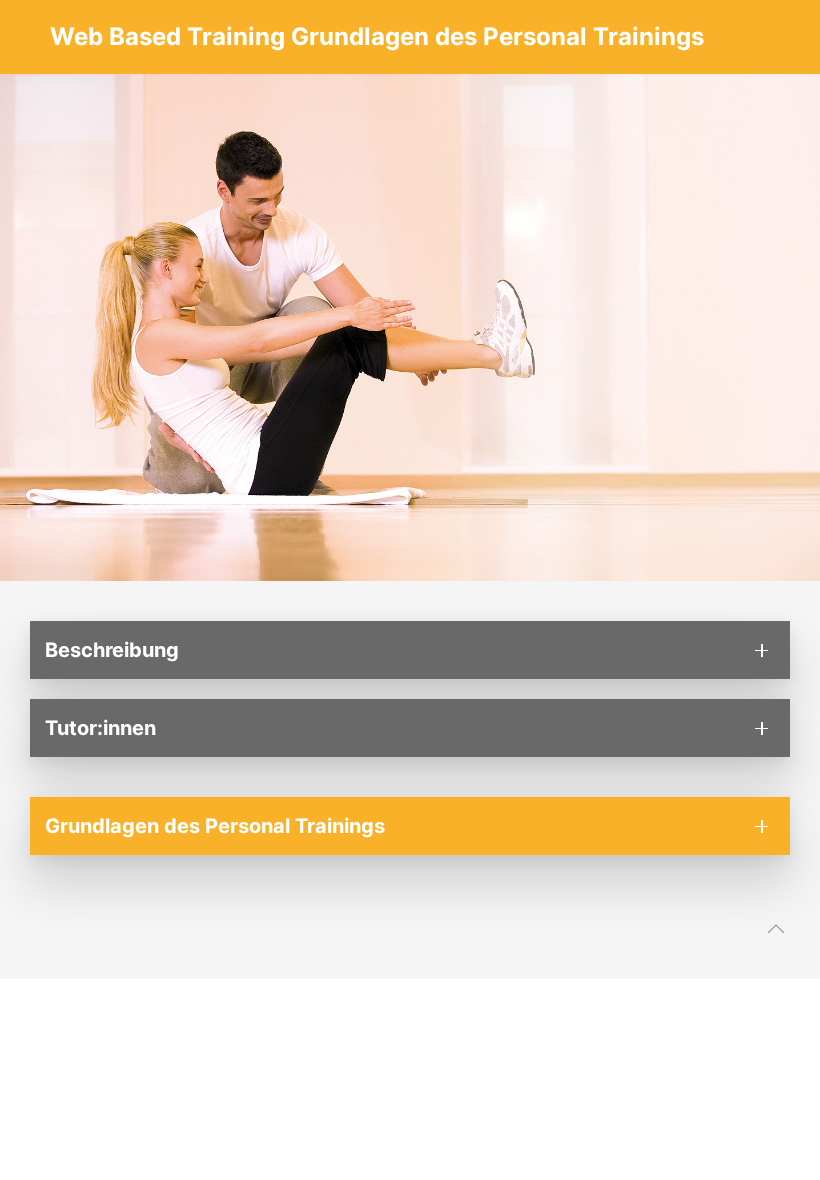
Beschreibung (112, 650)
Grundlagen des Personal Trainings (215, 826)
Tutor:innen (100, 728)
